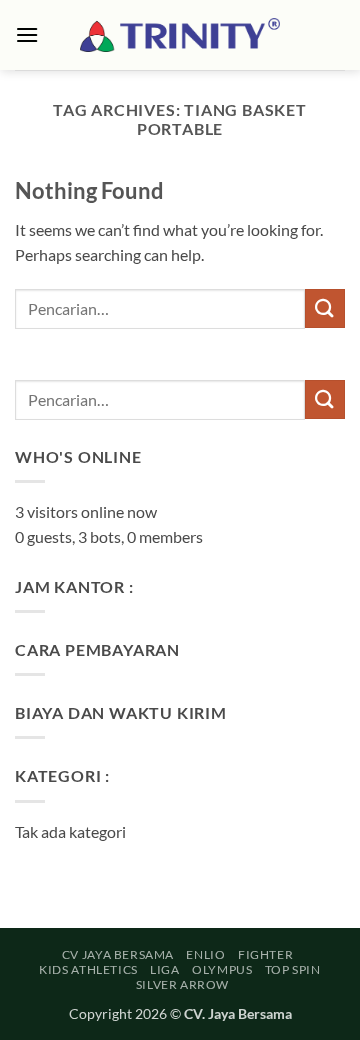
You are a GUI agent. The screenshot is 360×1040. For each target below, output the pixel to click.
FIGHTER (265, 954)
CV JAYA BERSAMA (118, 954)
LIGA (164, 969)
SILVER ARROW (182, 984)
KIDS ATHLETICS (88, 969)
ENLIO (205, 954)
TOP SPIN (293, 969)
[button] (27, 34)
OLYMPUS (222, 969)
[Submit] (325, 308)
